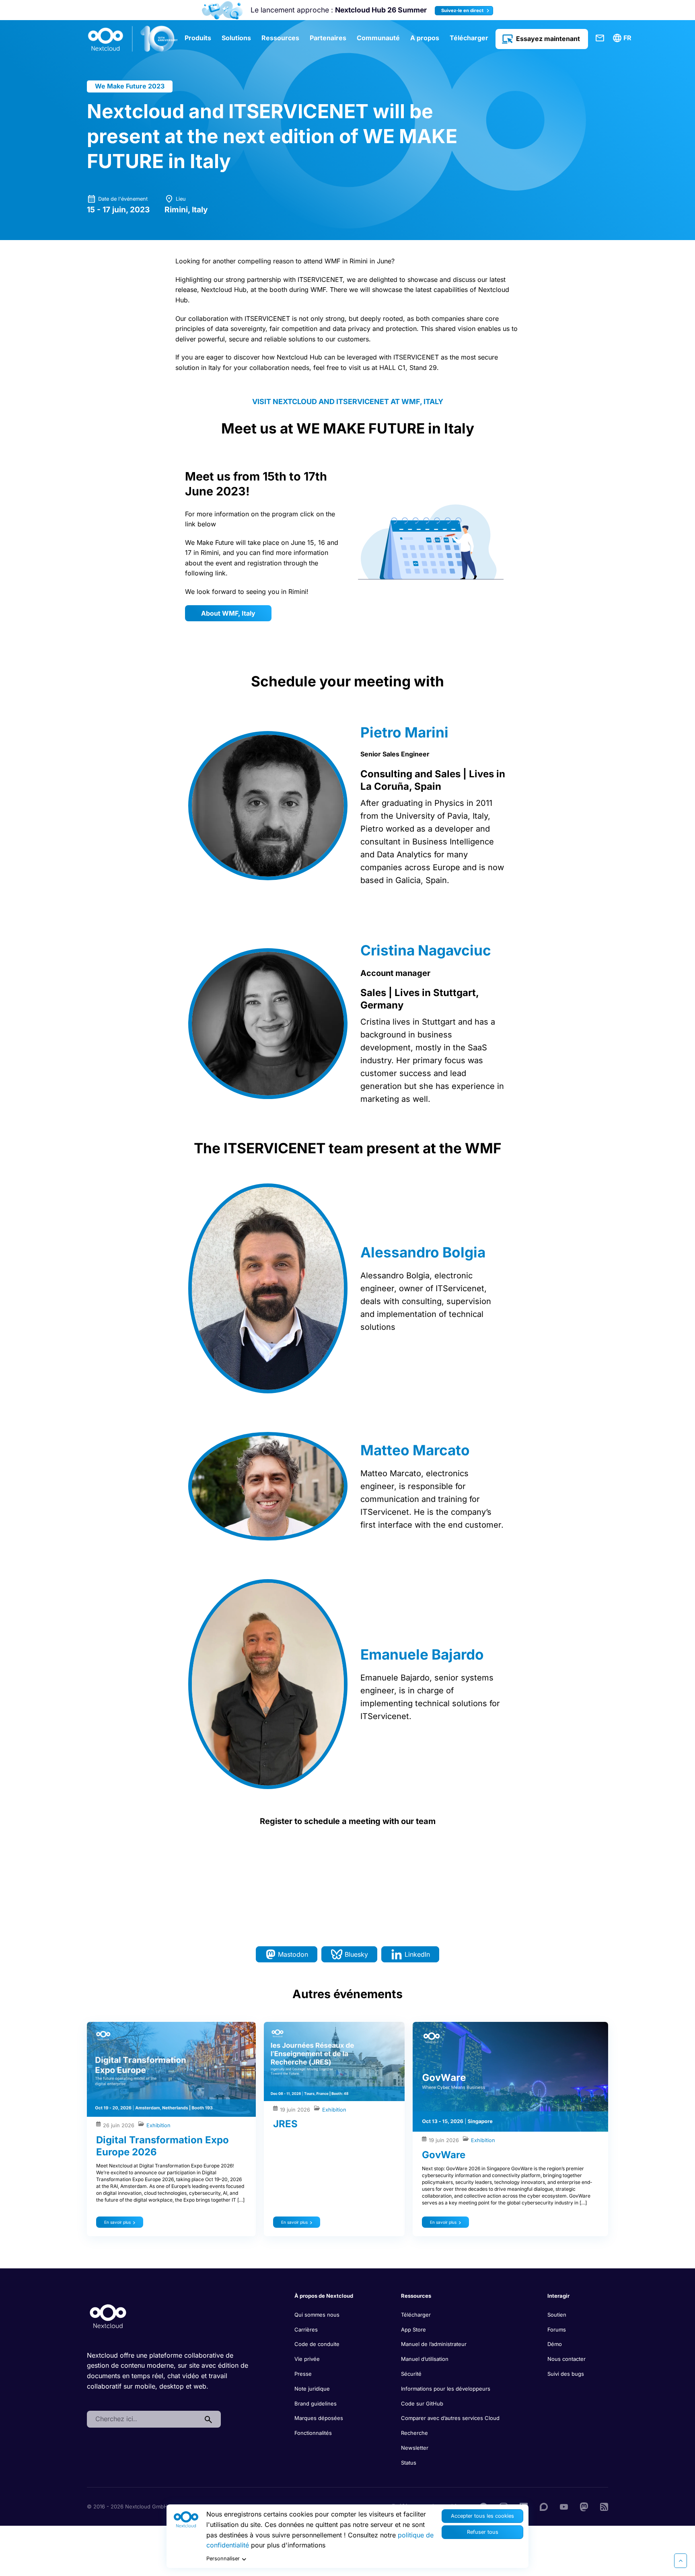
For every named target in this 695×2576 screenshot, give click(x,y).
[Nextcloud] (133, 39)
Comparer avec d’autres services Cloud (450, 2418)
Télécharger (469, 38)
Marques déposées (319, 2418)
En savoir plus (117, 2222)
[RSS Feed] (604, 2506)
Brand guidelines (316, 2403)
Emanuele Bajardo (422, 1654)
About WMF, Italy (228, 613)
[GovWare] (510, 2077)
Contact (600, 38)
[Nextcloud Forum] (544, 2506)
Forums (557, 2329)
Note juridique (312, 2389)
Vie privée (307, 2359)
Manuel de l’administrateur (434, 2344)
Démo (555, 2344)
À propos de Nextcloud (324, 2296)
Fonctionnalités (313, 2433)
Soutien (557, 2315)
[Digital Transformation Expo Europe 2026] (171, 2069)
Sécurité (411, 2374)
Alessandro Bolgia (423, 1252)
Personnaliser (223, 2559)
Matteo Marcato (415, 1450)
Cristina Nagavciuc (426, 950)
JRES (285, 2124)
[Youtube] (564, 2506)
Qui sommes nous (317, 2315)
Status (409, 2463)
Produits (198, 38)
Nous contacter (566, 2359)
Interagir (558, 2296)
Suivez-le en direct (463, 10)
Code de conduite (317, 2344)
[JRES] (334, 2061)
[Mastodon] (584, 2506)
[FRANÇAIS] (623, 38)
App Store (413, 2329)
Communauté (378, 38)
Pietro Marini (404, 732)
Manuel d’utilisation (425, 2359)
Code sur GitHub (422, 2403)
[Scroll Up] (681, 2561)
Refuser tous (483, 2532)
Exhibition (158, 2125)
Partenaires (328, 38)
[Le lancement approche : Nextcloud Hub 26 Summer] (222, 10)
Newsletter (415, 2448)
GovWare (444, 2155)
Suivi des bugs (566, 2374)
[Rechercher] (208, 2419)
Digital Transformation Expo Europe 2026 (162, 2146)
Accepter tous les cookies (482, 2516)
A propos (425, 38)
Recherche (414, 2433)
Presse (303, 2374)
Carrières (306, 2329)
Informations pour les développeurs (446, 2389)
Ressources (280, 38)
